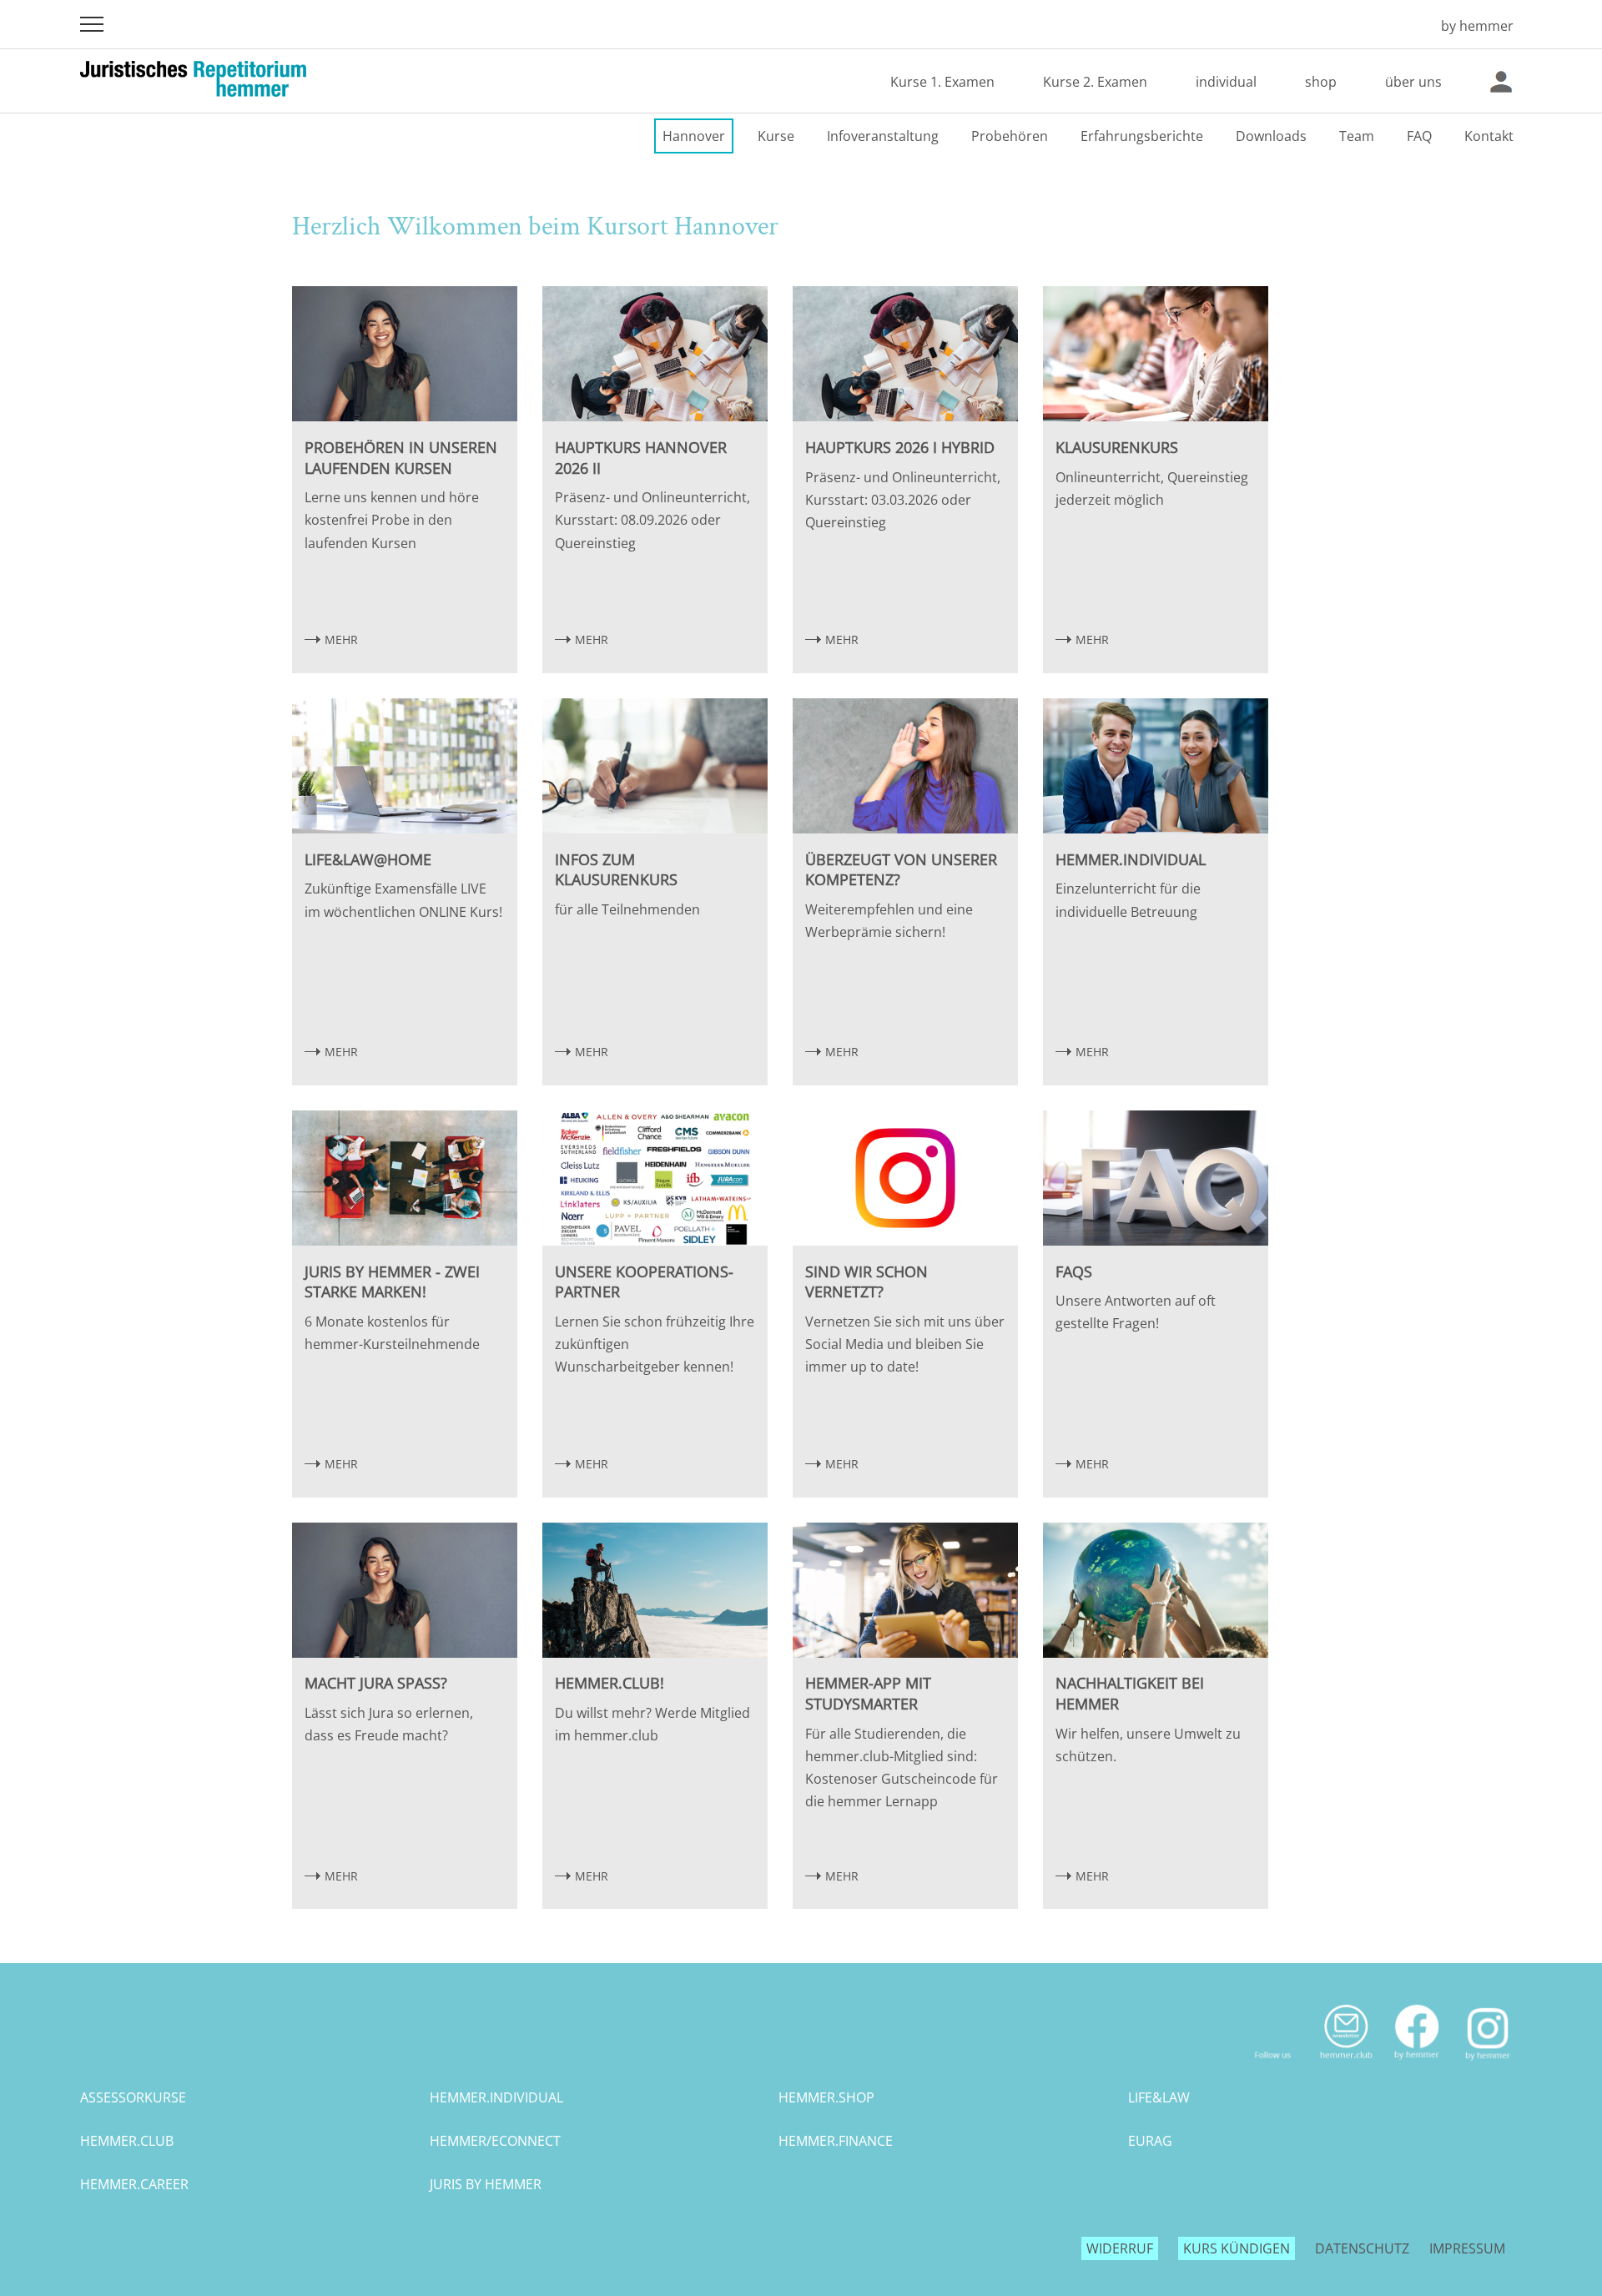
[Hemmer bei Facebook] (1417, 2067)
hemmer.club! (610, 1683)
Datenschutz (1362, 2248)
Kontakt (1489, 136)
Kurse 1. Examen (942, 82)
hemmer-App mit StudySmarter (868, 1693)
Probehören (1010, 136)
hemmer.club (127, 2141)
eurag (1150, 2141)
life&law (1159, 2097)
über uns (1413, 82)
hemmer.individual (1131, 859)
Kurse (776, 136)
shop (1321, 82)
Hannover (694, 136)
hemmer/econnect (495, 2141)
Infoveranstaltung (883, 136)
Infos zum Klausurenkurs (616, 870)
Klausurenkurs (1117, 447)
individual (1226, 82)
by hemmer (1477, 26)
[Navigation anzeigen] (92, 24)
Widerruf (1120, 2248)
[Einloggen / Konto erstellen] (1501, 82)
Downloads (1271, 136)
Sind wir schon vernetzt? (866, 1282)
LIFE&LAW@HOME (368, 859)
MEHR (341, 639)
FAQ (1419, 136)
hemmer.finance (836, 2141)
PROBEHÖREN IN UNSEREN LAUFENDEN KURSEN (401, 458)
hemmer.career (134, 2184)
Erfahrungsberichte (1142, 136)
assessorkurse (133, 2097)
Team (1357, 136)
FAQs (1074, 1271)
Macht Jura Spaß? (376, 1683)
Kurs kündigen (1237, 2248)
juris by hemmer (486, 2184)
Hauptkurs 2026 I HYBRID (900, 447)
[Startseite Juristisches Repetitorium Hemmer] (1404, 26)
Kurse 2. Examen (1095, 82)
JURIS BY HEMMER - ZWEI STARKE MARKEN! (392, 1282)
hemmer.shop (826, 2097)
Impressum (1467, 2248)
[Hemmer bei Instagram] (1488, 2067)
